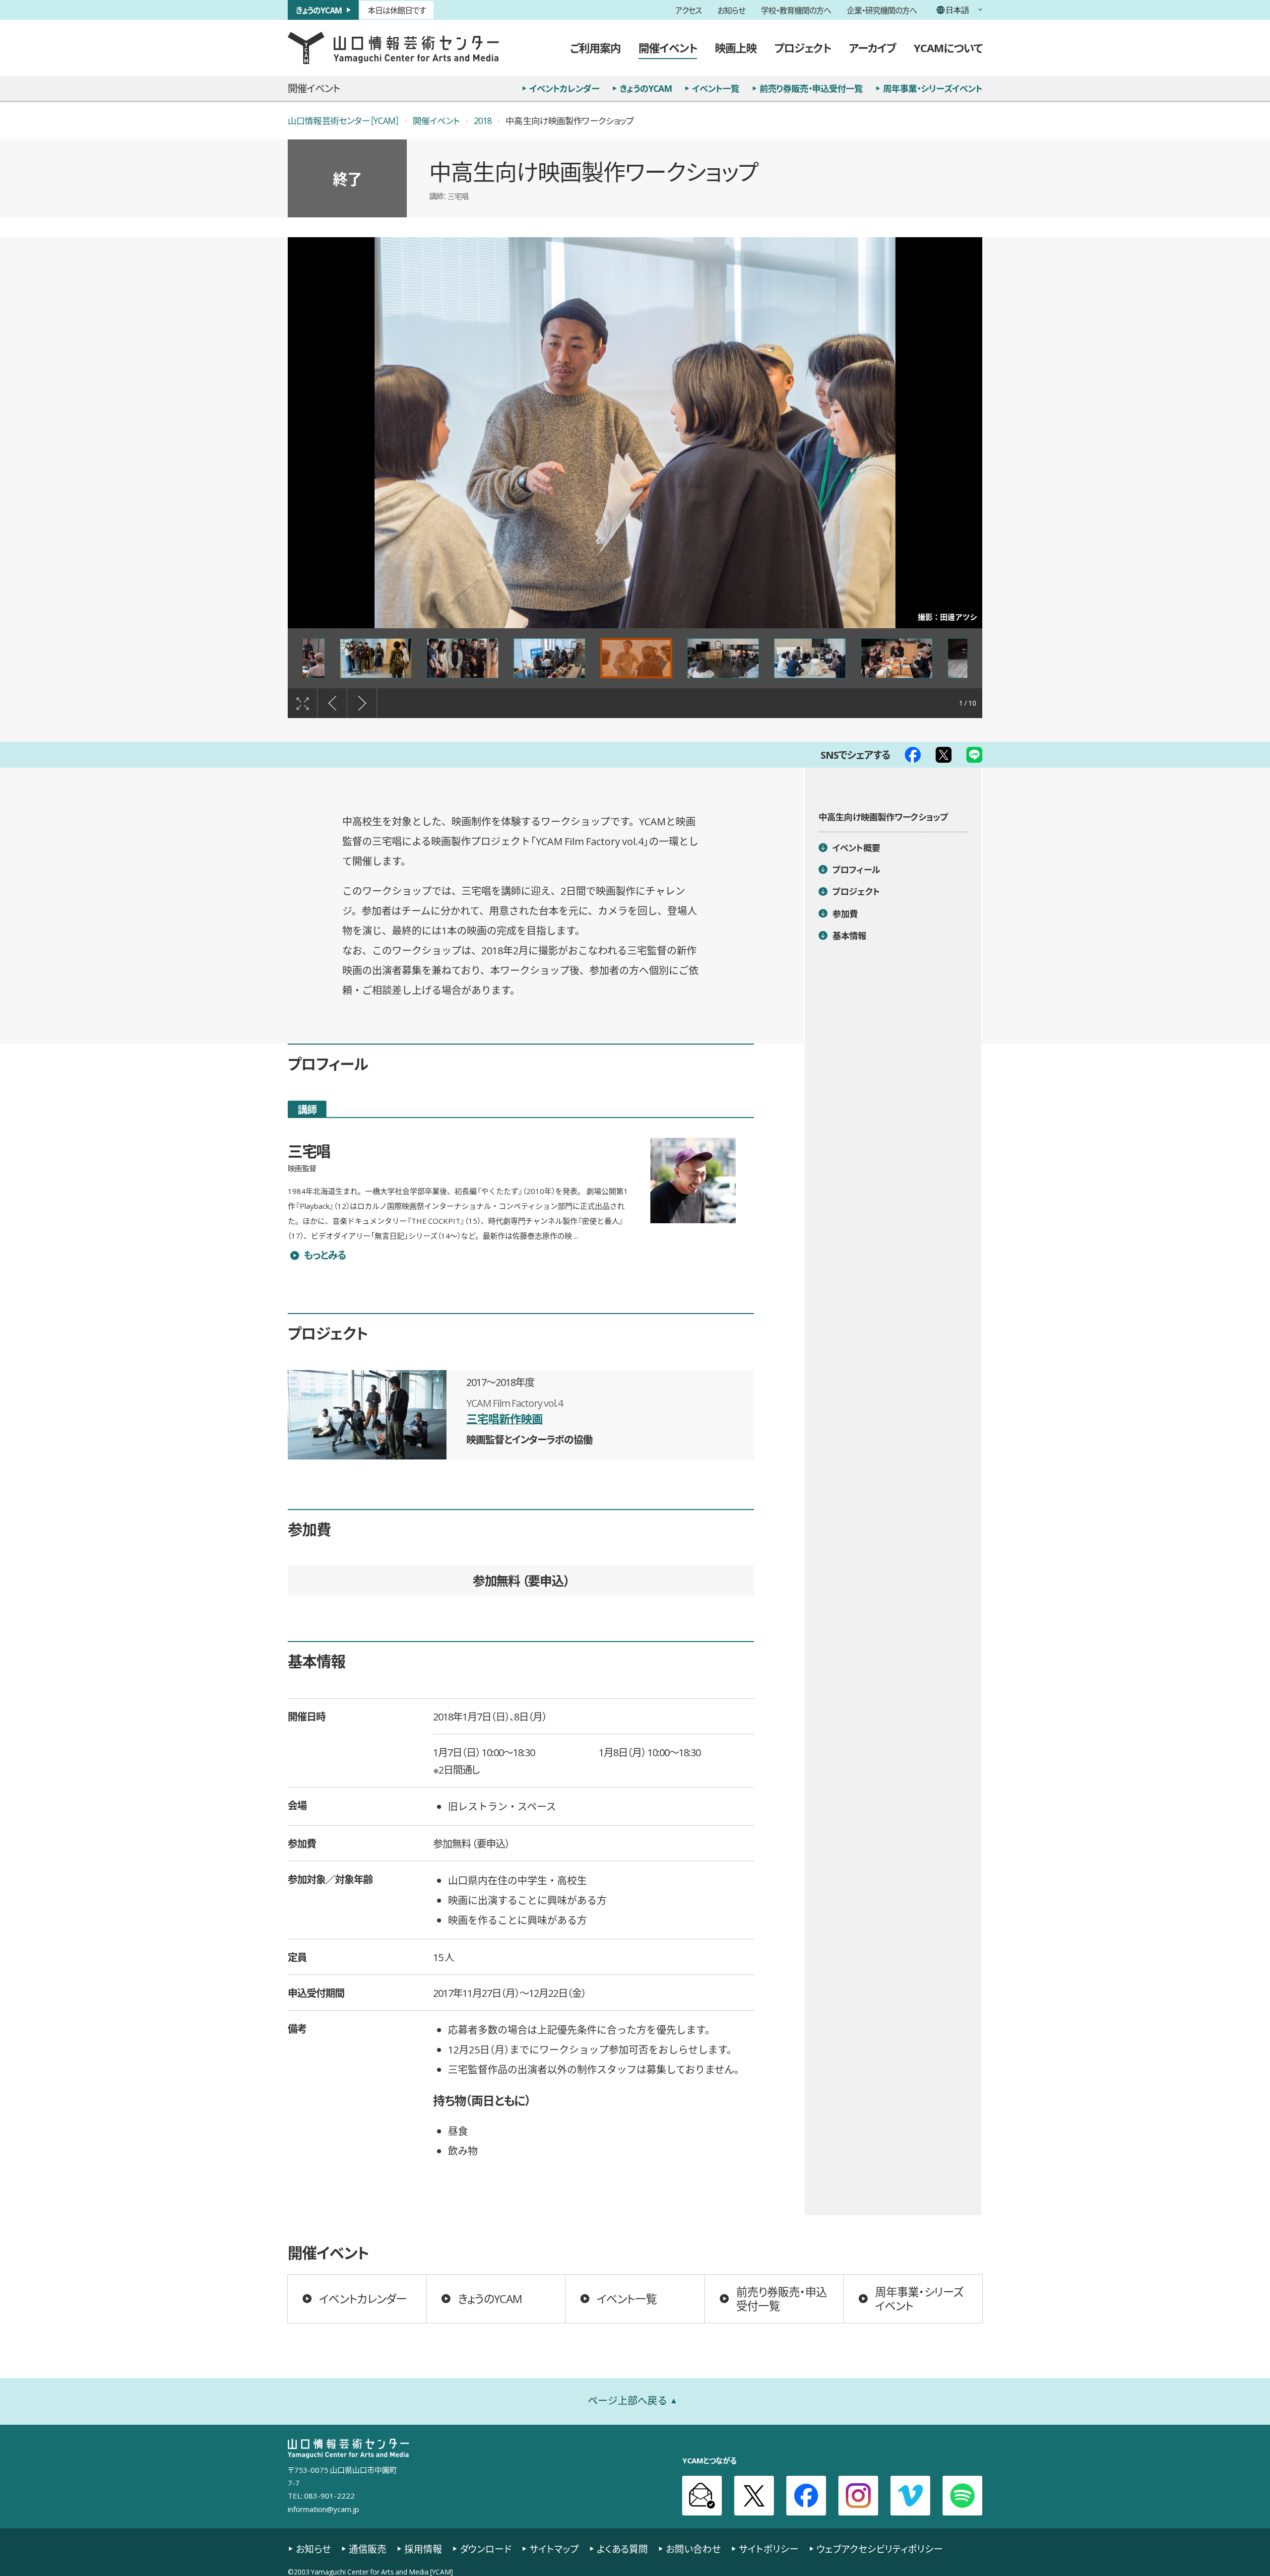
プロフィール (856, 869)
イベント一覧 (716, 88)
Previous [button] (332, 703)
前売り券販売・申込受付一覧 (811, 88)
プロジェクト (803, 47)
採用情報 (423, 2549)
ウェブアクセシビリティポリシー (880, 2549)
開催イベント (668, 47)
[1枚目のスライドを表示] (636, 659)
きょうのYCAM (319, 10)
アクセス (688, 10)
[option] (635, 433)
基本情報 (850, 935)
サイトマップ (554, 2549)
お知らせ (731, 10)
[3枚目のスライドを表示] (810, 659)
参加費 (845, 914)
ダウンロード (486, 2549)
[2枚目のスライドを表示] (723, 659)
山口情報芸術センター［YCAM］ (343, 121)
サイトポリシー (769, 2549)
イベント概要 (856, 848)
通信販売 (368, 2549)
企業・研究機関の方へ (882, 10)
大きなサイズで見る (302, 703)
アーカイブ (872, 47)
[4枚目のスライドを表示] (897, 659)
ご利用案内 (595, 47)
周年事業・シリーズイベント (933, 88)
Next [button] (362, 703)
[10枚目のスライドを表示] (549, 659)
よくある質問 (622, 2549)
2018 (483, 121)
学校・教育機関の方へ (796, 10)
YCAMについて (948, 47)
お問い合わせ (693, 2549)
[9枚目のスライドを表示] (463, 659)
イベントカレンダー (564, 88)
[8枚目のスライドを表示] (376, 659)
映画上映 (736, 47)
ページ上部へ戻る (628, 2401)
